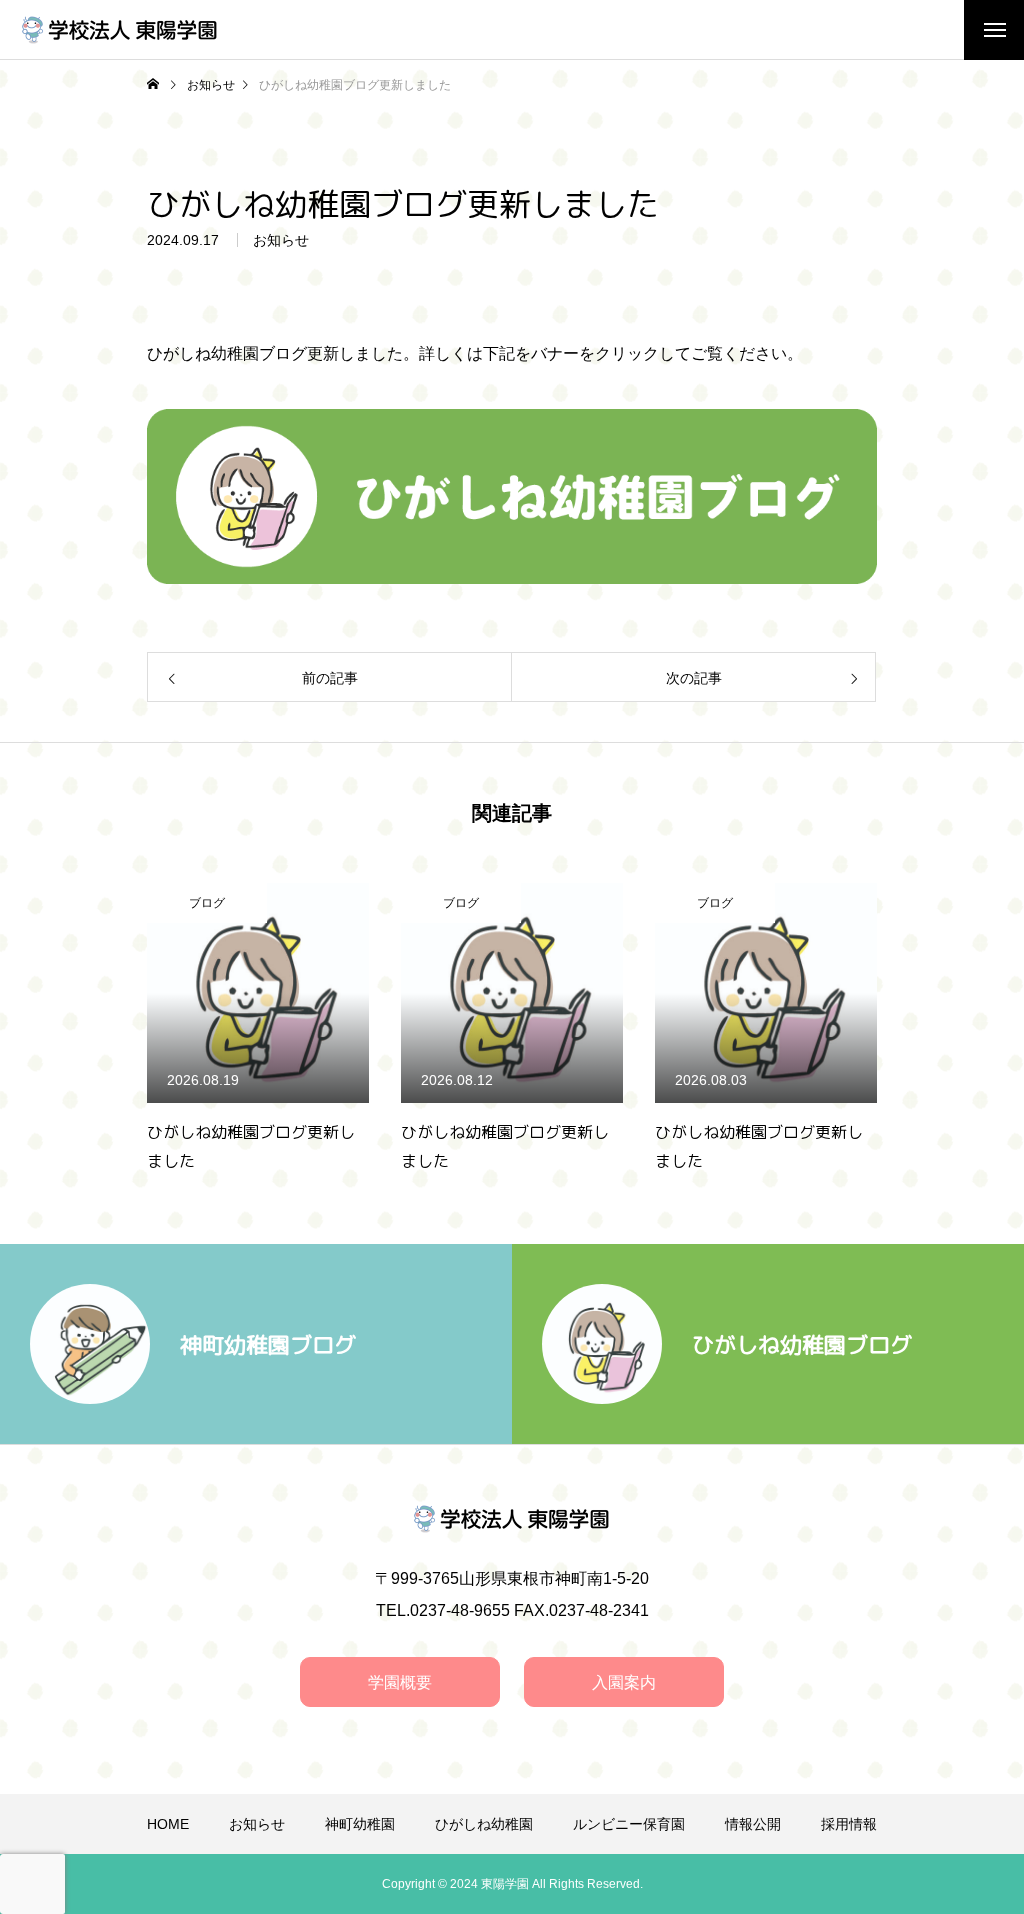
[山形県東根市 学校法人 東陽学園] (120, 30)
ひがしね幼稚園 (484, 1824)
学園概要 (400, 1682)
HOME (168, 1824)
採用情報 (849, 1824)
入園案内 (624, 1682)
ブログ (151, 903)
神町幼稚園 (360, 1824)
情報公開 (753, 1824)
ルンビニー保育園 (629, 1824)
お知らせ (281, 240)
